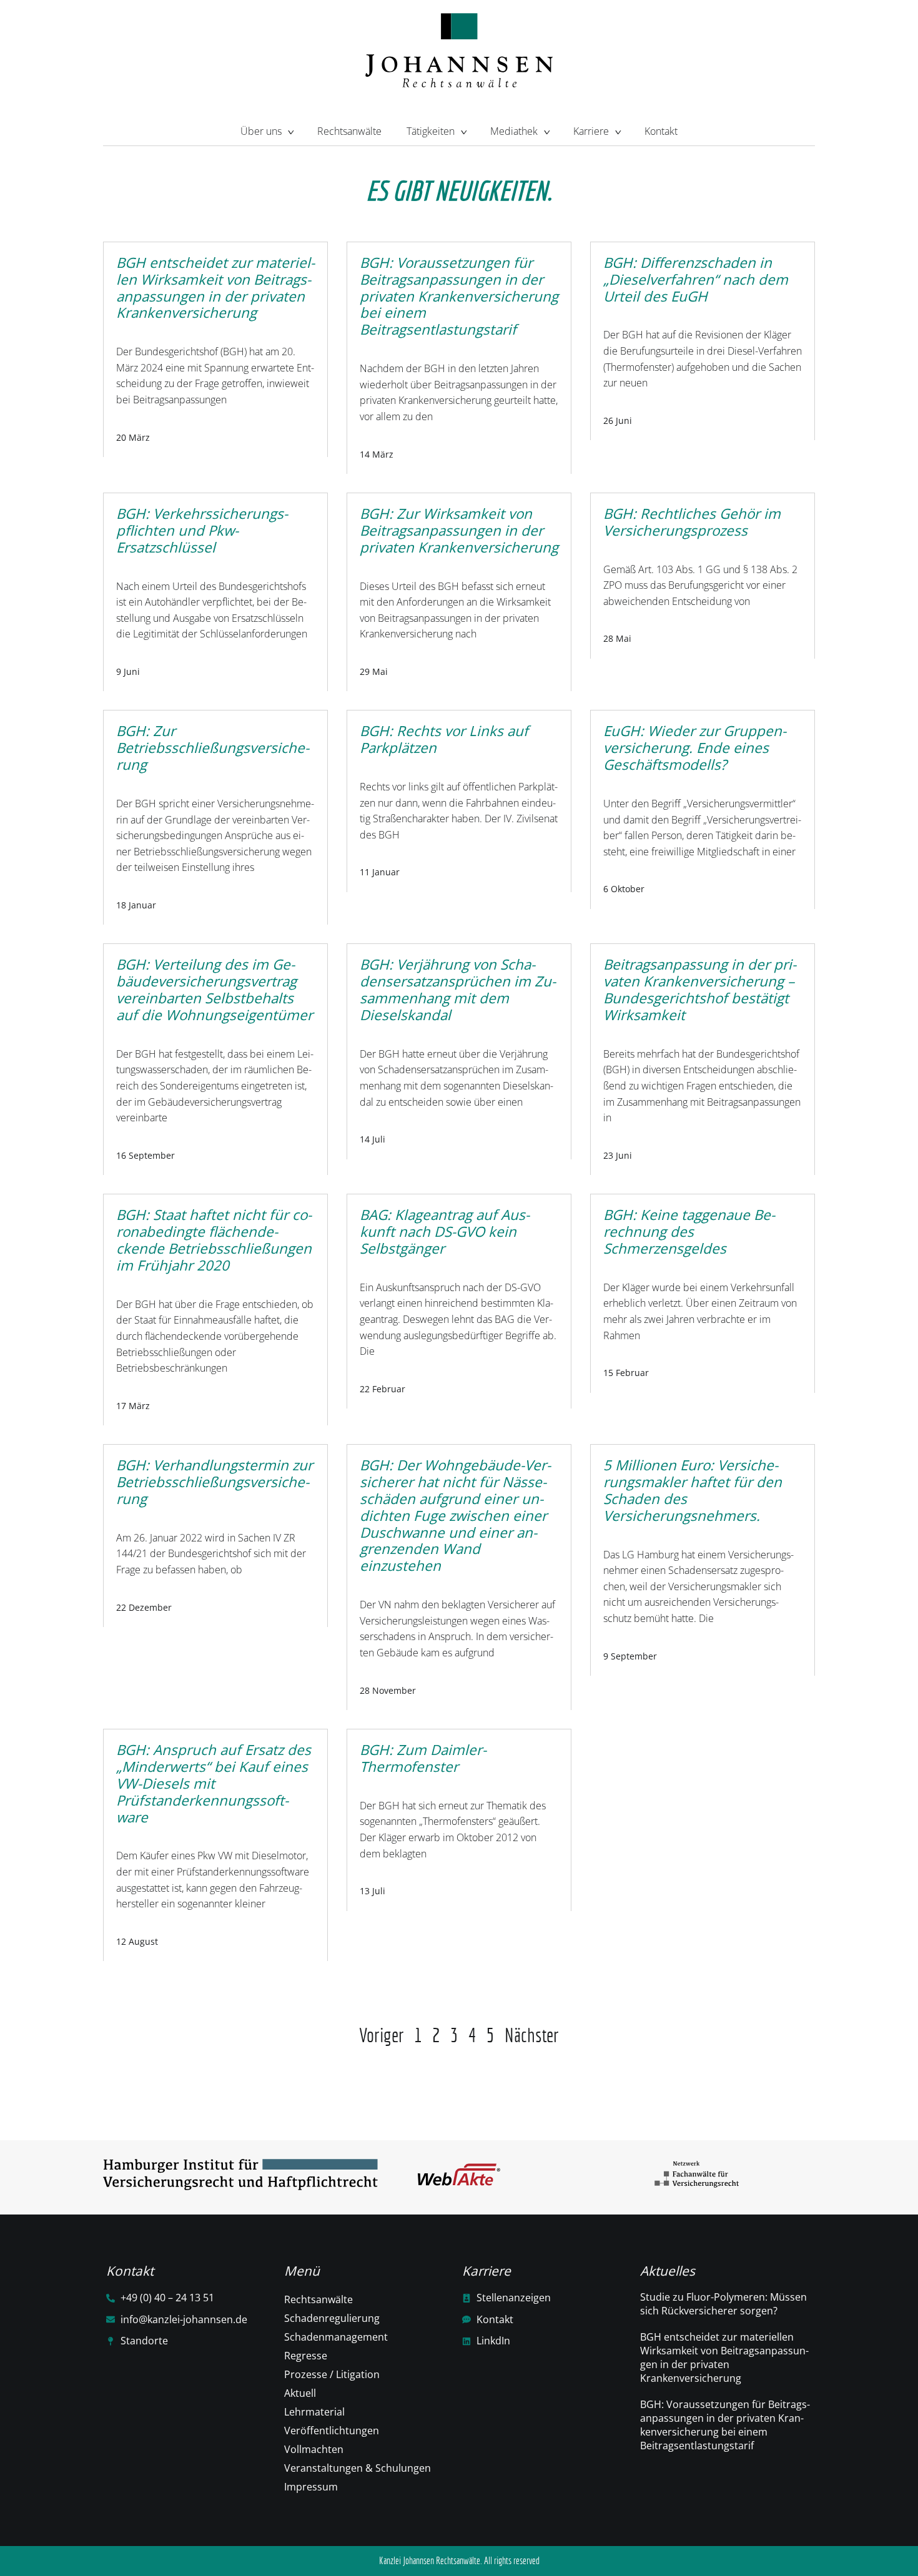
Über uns (261, 131)
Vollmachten (314, 2449)
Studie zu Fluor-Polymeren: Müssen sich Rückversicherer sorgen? (723, 2304)
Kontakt (661, 131)
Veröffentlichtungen (332, 2431)
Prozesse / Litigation (332, 2374)
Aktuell (300, 2393)
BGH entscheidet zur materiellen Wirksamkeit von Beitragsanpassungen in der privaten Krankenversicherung (724, 2357)
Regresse (306, 2356)
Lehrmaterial (314, 2412)
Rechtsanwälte (349, 131)
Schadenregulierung (332, 2318)
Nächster (532, 2035)
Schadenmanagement (336, 2337)
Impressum (311, 2487)
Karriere (591, 131)
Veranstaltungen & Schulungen (358, 2468)
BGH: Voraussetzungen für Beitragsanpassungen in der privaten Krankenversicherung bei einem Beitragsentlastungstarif (725, 2425)
